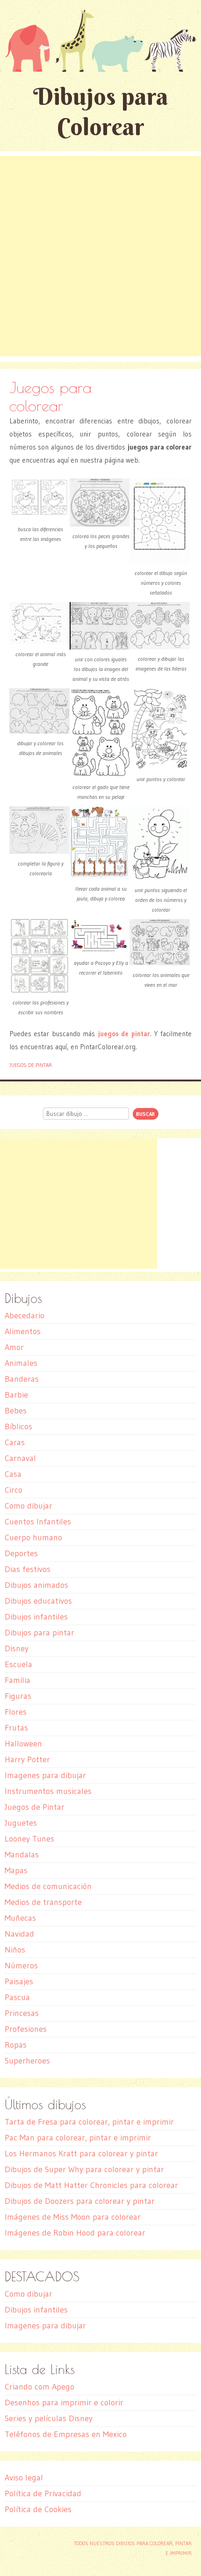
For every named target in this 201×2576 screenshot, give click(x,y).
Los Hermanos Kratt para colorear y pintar (81, 2154)
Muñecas (20, 1918)
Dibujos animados (36, 1585)
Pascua (17, 1997)
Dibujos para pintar (39, 1633)
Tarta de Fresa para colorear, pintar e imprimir (89, 2122)
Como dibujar (29, 1506)
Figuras (18, 1696)
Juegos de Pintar (31, 1065)
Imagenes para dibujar (45, 1775)
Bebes (16, 1411)
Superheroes (27, 2061)
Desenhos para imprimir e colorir (64, 2403)
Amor (14, 1347)
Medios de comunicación (48, 1886)
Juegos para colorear (50, 396)
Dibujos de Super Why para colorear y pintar (84, 2169)
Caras (15, 1442)
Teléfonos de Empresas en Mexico (66, 2434)
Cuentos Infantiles (38, 1522)
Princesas (22, 2013)
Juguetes (21, 1823)
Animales (21, 1363)
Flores (16, 1712)
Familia (18, 1680)
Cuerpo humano (33, 1537)
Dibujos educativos (38, 1601)
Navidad (19, 1934)
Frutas (16, 1728)
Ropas (16, 2045)
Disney (17, 1648)
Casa (13, 1474)
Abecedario (25, 1316)
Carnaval (20, 1458)
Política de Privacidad (43, 2493)
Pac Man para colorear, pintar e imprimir (78, 2138)
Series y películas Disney (49, 2418)
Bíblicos (18, 1426)
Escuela (18, 1664)
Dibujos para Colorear (101, 111)
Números (21, 1966)
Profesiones (26, 2029)
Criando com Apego (39, 2387)
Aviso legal (24, 2478)
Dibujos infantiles (36, 1617)
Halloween (23, 1744)
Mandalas (22, 1855)
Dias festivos (28, 1569)
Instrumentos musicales (48, 1791)
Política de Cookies (38, 2509)
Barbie (16, 1395)
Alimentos (23, 1331)
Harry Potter (27, 1759)
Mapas (16, 1870)
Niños (15, 1950)
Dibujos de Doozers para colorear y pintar (80, 2201)
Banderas (22, 1379)
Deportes (21, 1553)
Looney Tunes (29, 1839)
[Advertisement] (100, 256)
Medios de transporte (43, 1902)
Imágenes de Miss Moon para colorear (73, 2217)
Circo (14, 1490)
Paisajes (19, 1981)
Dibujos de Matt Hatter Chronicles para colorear (91, 2185)
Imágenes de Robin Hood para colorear (75, 2233)
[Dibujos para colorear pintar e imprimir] (100, 41)
